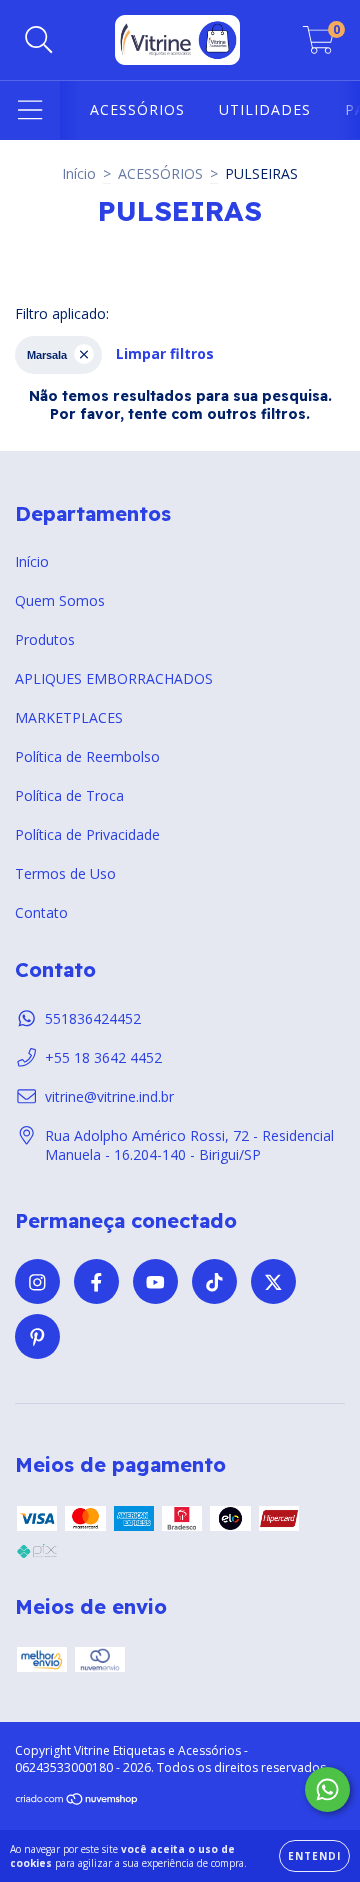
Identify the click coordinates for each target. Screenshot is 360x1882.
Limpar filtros (165, 353)
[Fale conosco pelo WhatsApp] (327, 1789)
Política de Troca (69, 795)
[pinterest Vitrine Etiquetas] (37, 1336)
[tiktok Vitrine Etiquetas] (214, 1281)
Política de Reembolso (87, 756)
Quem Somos (60, 600)
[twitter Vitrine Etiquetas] (273, 1281)
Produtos (45, 639)
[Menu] (30, 110)
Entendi (314, 1856)
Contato (41, 912)
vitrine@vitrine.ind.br (109, 1096)
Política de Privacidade (87, 834)
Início (79, 173)
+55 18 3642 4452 (103, 1057)
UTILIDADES (265, 109)
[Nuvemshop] (77, 1801)
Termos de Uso (65, 873)
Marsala (47, 355)
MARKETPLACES (69, 717)
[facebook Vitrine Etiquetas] (96, 1281)
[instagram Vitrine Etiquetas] (37, 1281)
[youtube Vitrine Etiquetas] (155, 1281)
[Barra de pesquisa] (39, 40)
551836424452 (93, 1018)
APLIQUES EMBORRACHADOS (114, 678)
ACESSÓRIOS (137, 109)
